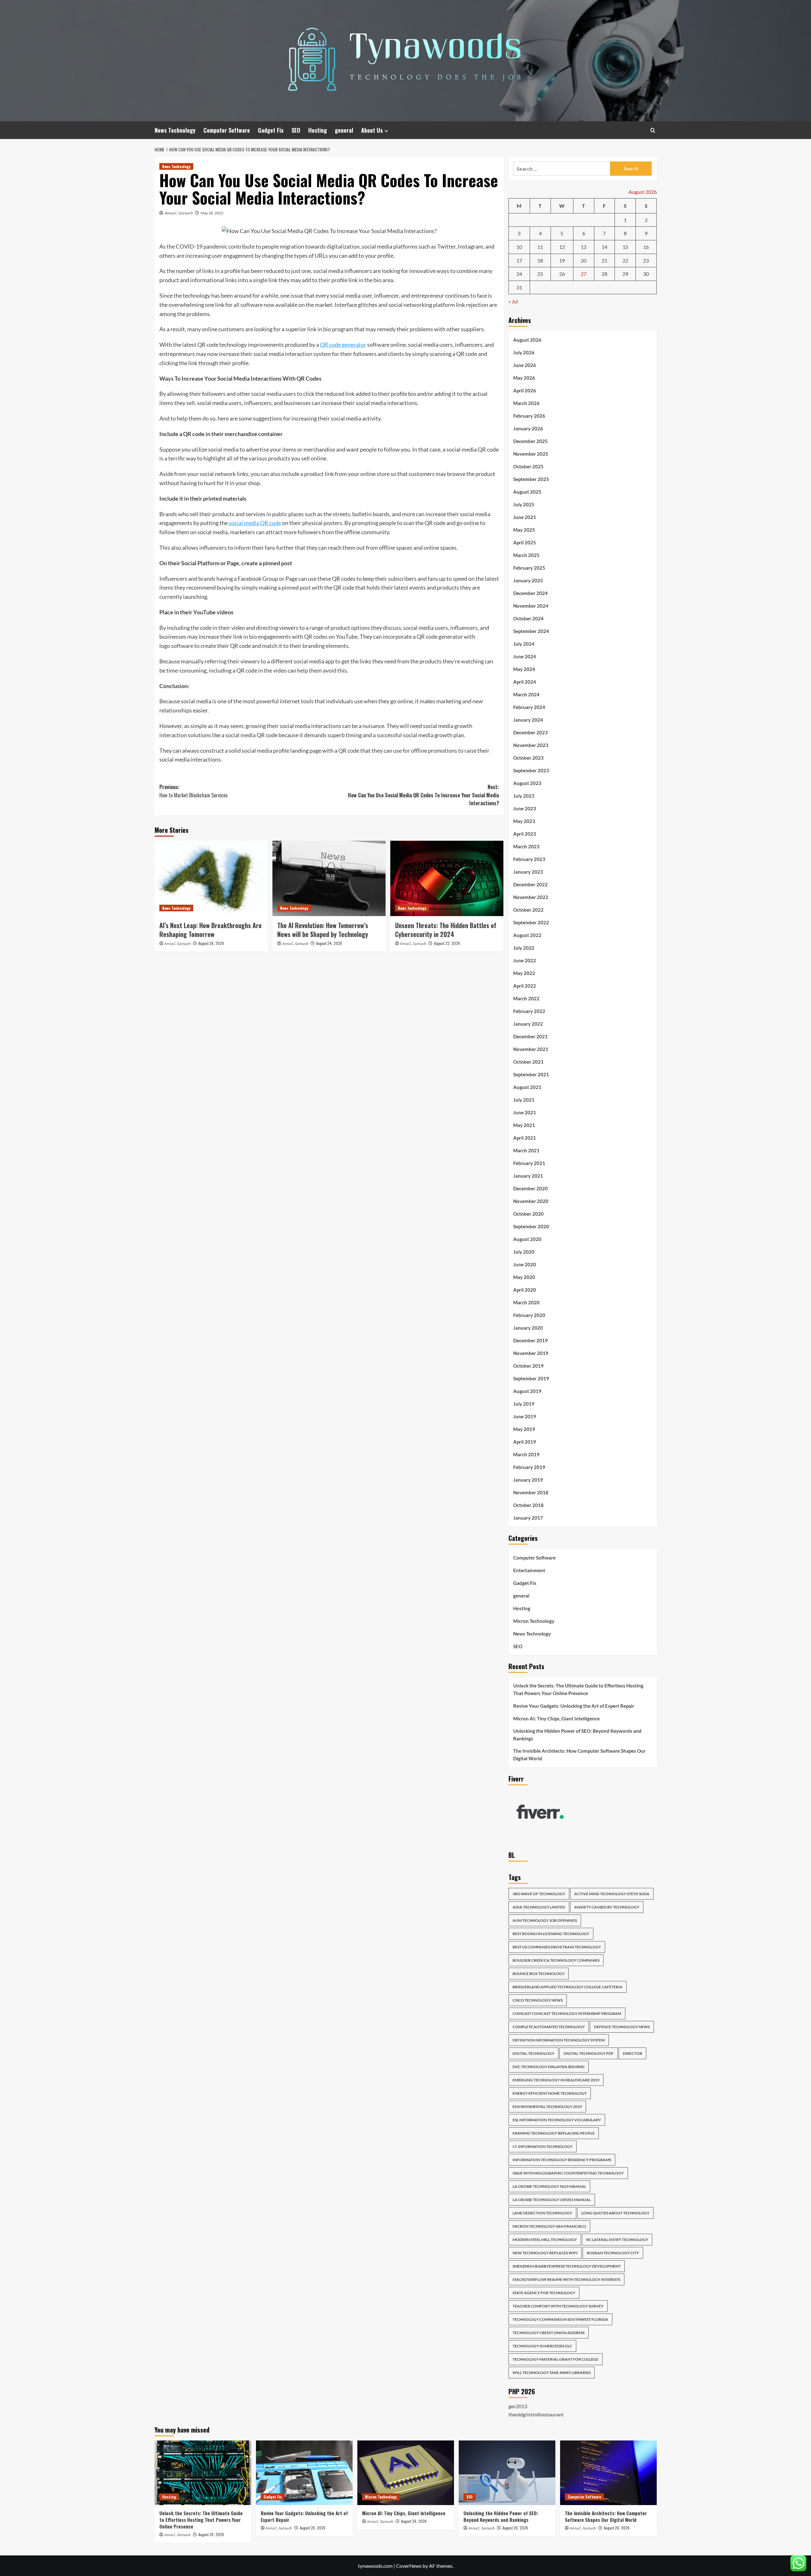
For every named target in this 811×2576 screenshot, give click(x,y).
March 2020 (526, 1302)
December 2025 (530, 441)
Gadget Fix (271, 130)
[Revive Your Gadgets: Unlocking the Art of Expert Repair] (304, 2473)
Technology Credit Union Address (549, 2333)
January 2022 (528, 1024)
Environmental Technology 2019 (547, 2107)
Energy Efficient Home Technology (550, 2093)
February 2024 (529, 707)
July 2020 (524, 1252)
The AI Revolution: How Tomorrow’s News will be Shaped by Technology (323, 930)
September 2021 (531, 1074)
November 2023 (531, 745)
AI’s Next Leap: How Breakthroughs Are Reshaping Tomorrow (211, 930)
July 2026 (524, 352)
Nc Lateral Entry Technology (617, 2240)
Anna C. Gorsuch (179, 213)
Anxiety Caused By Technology (607, 1907)
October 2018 (528, 1505)
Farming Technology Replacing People (554, 2133)
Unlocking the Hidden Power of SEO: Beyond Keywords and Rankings (577, 1735)
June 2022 (525, 960)
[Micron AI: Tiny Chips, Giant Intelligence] (406, 2473)
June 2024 (525, 656)
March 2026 (526, 403)
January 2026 (528, 428)
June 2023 (525, 808)
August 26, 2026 (211, 943)
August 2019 (527, 1391)
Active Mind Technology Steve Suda (612, 1894)
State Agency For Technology (544, 2293)
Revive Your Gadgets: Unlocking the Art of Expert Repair (574, 1706)
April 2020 (525, 1290)
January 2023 (528, 872)
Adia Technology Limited (539, 1907)
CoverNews (409, 2566)
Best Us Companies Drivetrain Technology (557, 1947)
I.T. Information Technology (543, 2146)
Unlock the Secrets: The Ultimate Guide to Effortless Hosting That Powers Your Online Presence (578, 1689)
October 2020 (528, 1214)
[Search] (653, 130)
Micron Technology (534, 1621)
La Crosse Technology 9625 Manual (549, 2186)
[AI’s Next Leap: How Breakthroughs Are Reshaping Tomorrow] (211, 878)
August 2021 (527, 1087)
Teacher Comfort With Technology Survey (558, 2306)
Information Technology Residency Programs (562, 2160)
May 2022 (524, 973)
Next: (423, 795)
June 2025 (525, 517)
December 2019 (530, 1340)
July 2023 (524, 796)
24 (519, 274)
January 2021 (528, 1176)
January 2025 (528, 580)
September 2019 (531, 1378)
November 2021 (531, 1049)
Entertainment (529, 1570)
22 (625, 260)
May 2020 (524, 1277)
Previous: (194, 791)
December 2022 (530, 884)
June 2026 (525, 365)
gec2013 (518, 2406)
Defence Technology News (622, 2027)
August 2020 (527, 1239)
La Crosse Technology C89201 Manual (552, 2200)
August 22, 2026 (447, 943)
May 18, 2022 (212, 213)
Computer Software (227, 130)
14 (604, 247)
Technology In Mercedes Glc (542, 2346)
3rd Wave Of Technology (539, 1894)
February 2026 (529, 416)
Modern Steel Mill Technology (545, 2240)
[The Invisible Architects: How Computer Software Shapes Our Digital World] (608, 2473)
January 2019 (528, 1480)
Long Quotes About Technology (615, 2213)
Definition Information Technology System (559, 2040)
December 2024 (530, 593)
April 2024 (525, 682)
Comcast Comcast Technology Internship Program (567, 2013)
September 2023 (531, 770)
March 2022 (526, 998)
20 (584, 260)
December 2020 (530, 1188)
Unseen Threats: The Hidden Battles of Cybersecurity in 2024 (446, 930)
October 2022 (528, 910)
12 (562, 247)
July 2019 (524, 1404)
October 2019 (528, 1366)
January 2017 (528, 1518)
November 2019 (531, 1353)
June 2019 (525, 1416)
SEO (296, 130)
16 (646, 247)
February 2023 (529, 859)
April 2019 (525, 1442)
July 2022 (524, 948)
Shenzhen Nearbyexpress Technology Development (567, 2266)
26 (562, 274)
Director (632, 2053)
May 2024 (524, 669)
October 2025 (528, 466)
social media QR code (255, 523)
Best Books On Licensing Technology (551, 1934)
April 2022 (525, 986)
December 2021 (530, 1036)
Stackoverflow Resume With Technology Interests (566, 2279)
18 (540, 260)
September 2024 (531, 631)
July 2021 (524, 1100)
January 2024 (528, 720)
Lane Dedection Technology (542, 2213)
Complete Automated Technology (549, 2027)
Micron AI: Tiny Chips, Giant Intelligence (556, 1718)
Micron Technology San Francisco (549, 2226)
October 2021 (528, 1062)
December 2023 (530, 732)
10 (519, 247)
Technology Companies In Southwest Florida (560, 2319)
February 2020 (529, 1315)
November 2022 (531, 897)
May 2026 (524, 378)
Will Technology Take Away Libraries (552, 2373)
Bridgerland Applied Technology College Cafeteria (568, 1987)
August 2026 (527, 340)
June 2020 (525, 1264)
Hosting (318, 130)
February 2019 (529, 1467)
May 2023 (524, 821)
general (344, 130)
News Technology (175, 130)
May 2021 (524, 1125)
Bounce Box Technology (539, 1974)
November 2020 (531, 1201)
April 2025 (525, 542)
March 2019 (526, 1454)
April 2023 (525, 834)
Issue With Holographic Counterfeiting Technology (568, 2173)
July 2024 (524, 644)
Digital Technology (533, 2053)
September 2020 (531, 1226)
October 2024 (528, 618)
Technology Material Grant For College (556, 2359)
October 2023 (528, 758)
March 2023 (526, 846)
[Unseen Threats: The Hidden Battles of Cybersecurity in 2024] (447, 878)
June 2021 (525, 1112)
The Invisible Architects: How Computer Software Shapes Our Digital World (579, 1755)
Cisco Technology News (538, 2000)
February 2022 (529, 1011)
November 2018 (531, 1492)
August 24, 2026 (329, 943)
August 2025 (527, 492)
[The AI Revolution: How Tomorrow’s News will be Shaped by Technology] (329, 878)
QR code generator (343, 345)
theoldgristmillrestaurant (536, 2414)
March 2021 (526, 1150)
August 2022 (527, 935)
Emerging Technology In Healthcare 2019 (556, 2080)
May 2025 (524, 530)
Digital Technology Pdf (589, 2053)
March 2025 (526, 555)
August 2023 (527, 783)
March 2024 (526, 694)
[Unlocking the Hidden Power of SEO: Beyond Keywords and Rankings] (507, 2473)
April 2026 (525, 390)
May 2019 (524, 1429)
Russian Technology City (613, 2253)
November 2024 (531, 606)
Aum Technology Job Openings (545, 1920)
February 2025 (529, 568)
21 (604, 260)
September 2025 (531, 479)
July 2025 (524, 504)
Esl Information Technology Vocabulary (557, 2120)
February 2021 (529, 1163)
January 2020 (528, 1328)
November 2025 (531, 454)
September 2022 (531, 922)
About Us (372, 130)
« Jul (513, 301)
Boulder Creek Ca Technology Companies (556, 1960)
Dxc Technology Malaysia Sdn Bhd (549, 2067)
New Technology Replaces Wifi (545, 2253)
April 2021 (525, 1138)
